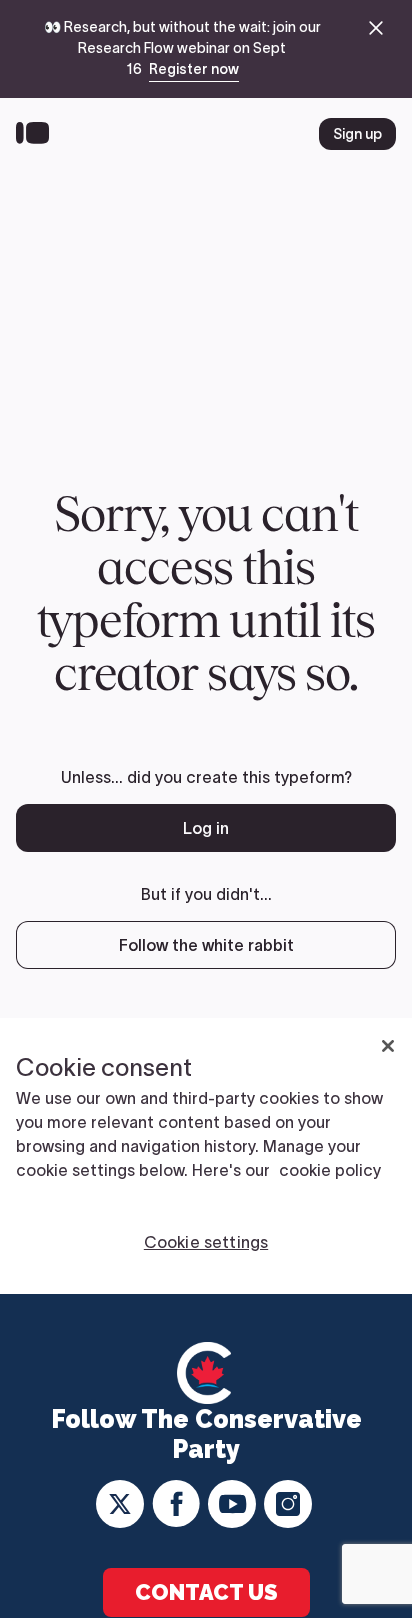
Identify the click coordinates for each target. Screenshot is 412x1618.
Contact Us (206, 1592)
